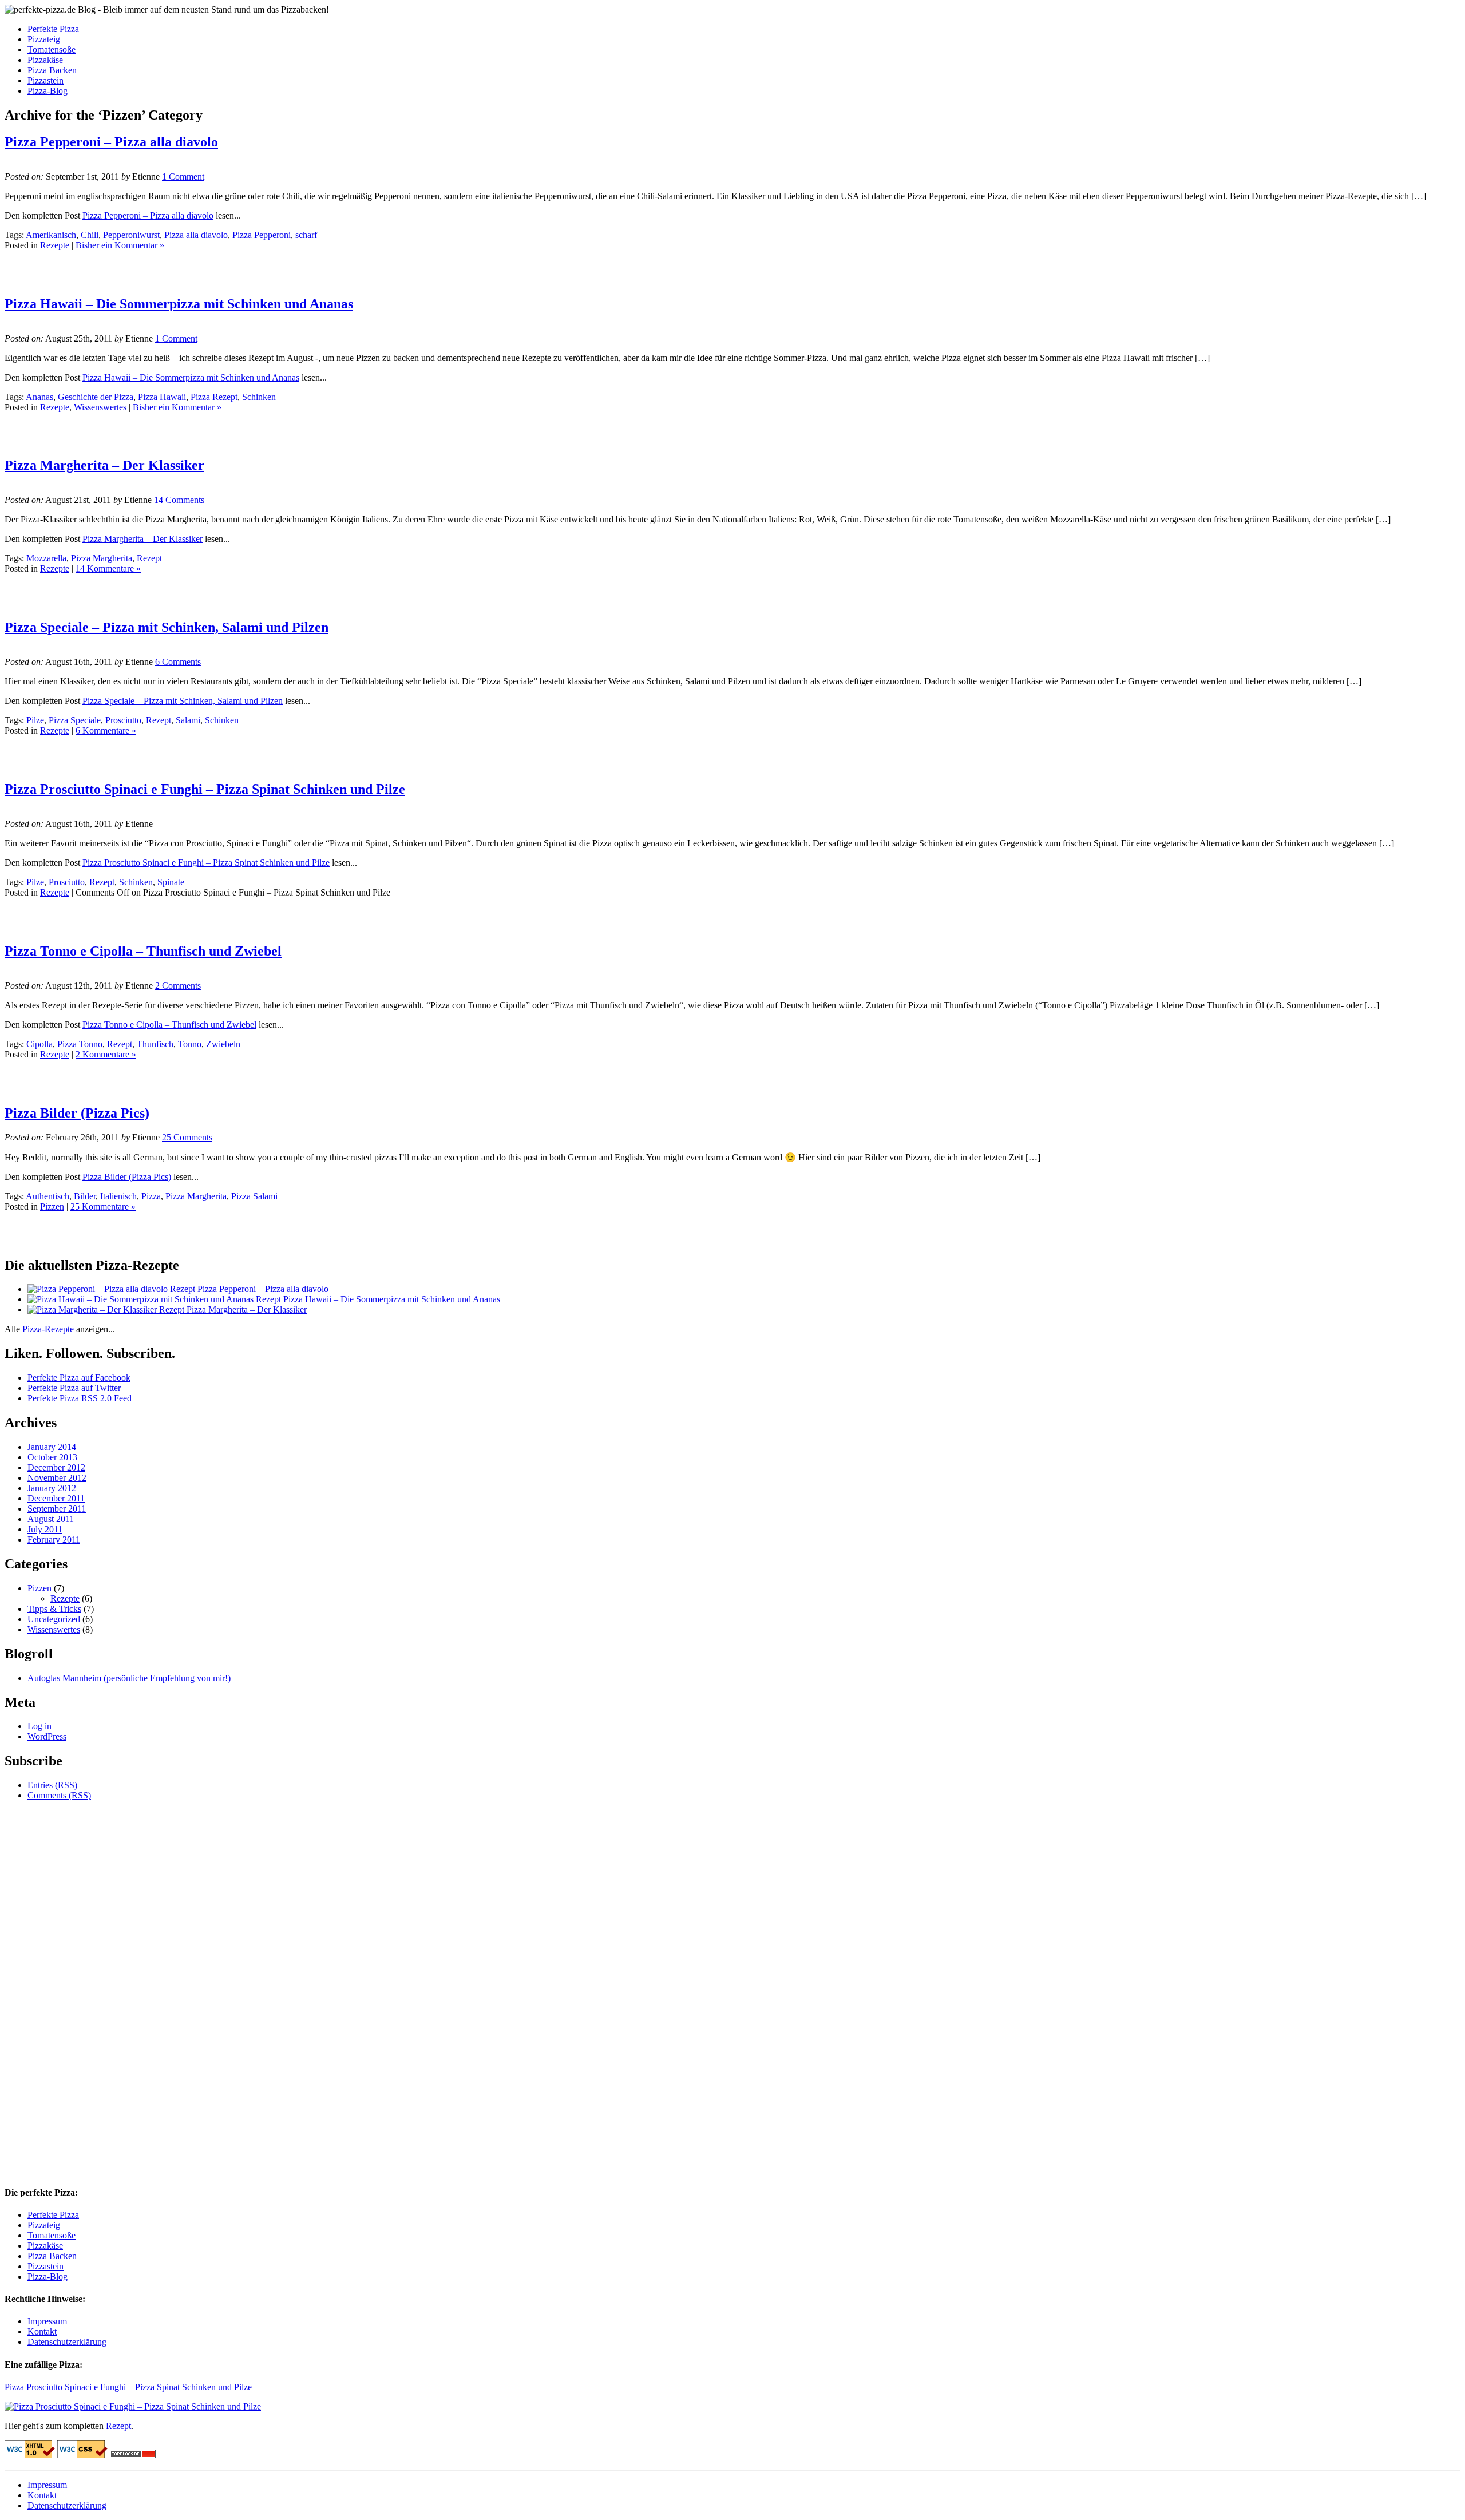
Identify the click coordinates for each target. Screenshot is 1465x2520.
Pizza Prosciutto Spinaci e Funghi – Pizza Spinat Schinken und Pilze (205, 789)
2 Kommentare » (106, 1054)
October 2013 (52, 1457)
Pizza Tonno (80, 1044)
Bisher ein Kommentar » (120, 245)
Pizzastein (45, 80)
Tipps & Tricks (54, 1609)
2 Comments (178, 986)
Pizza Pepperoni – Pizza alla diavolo (111, 142)
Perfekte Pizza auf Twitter (74, 1388)
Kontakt (42, 2331)
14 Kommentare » (108, 568)
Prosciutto (123, 720)
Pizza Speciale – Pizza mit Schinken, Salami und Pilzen (167, 627)
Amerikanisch (51, 235)
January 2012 (52, 1488)
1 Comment (183, 177)
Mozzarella (46, 558)
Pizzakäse (45, 60)
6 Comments (178, 662)
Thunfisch (155, 1044)
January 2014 (52, 1447)
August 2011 (51, 1519)
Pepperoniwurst (131, 235)
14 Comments (179, 500)
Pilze (35, 720)
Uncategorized (54, 1619)
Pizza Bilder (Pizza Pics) (77, 1113)
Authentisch (47, 1196)
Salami (188, 720)
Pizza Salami (254, 1196)
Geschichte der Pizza (96, 397)
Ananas (39, 397)
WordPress (47, 1736)
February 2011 (54, 1540)
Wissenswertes (100, 407)
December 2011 (56, 1498)
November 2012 (57, 1478)
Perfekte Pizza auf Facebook (79, 1378)
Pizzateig (44, 39)
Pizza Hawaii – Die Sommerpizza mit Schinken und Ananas (179, 304)
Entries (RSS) (52, 1785)
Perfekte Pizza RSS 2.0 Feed (80, 1398)
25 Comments (187, 1137)
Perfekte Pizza (53, 29)
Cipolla (39, 1044)
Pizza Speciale (75, 720)
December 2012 (56, 1467)
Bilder (85, 1196)
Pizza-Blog (47, 91)
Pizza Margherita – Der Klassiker (104, 465)
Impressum (47, 2321)
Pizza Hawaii (162, 397)
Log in (39, 1726)
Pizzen (52, 1206)
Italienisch (118, 1196)
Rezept (149, 558)
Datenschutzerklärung (67, 2342)
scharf (306, 235)
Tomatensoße (52, 49)
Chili (90, 235)
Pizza (151, 1196)
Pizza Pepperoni (262, 235)
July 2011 (45, 1529)
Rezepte (55, 245)
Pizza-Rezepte (48, 1329)
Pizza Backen (52, 70)
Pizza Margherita (102, 558)
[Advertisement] (138, 430)
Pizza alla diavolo (196, 235)
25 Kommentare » (103, 1206)
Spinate (171, 882)
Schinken (259, 397)
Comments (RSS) (59, 1795)
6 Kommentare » (106, 730)
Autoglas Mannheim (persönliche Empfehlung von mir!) (129, 1678)
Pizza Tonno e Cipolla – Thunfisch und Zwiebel (143, 951)
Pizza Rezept (214, 397)
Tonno (190, 1044)
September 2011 (57, 1509)
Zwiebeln (223, 1044)
